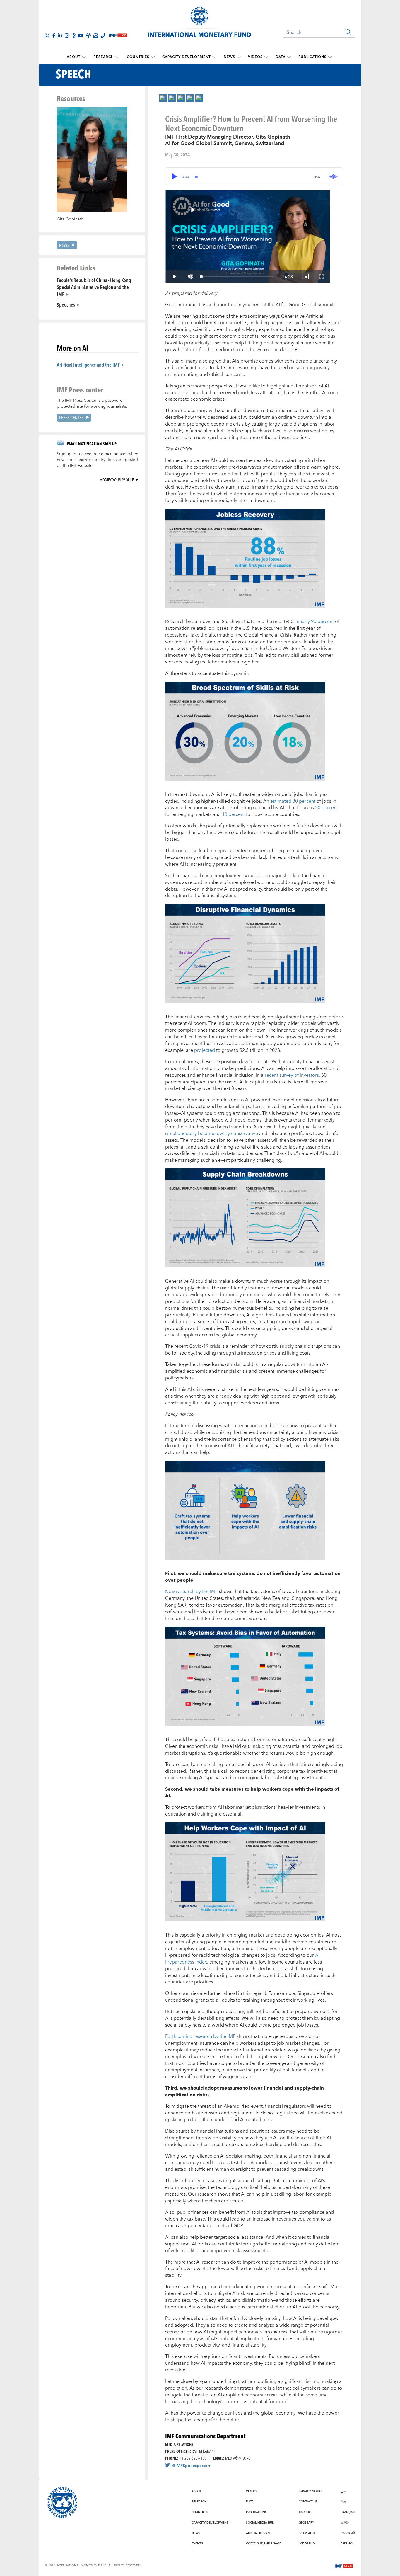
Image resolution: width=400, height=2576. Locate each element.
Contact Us (308, 2502)
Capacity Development (187, 57)
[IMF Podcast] (88, 35)
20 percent (327, 808)
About (74, 57)
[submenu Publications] (330, 57)
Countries (138, 57)
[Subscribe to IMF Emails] (96, 35)
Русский (348, 2533)
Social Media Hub (260, 2523)
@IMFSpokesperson (191, 2466)
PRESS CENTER (71, 417)
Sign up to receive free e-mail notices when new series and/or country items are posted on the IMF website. (98, 460)
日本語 (345, 2523)
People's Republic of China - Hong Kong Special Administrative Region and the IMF (94, 287)
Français (348, 2512)
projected (205, 1050)
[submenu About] (84, 57)
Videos (255, 57)
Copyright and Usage (264, 2543)
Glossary (306, 2523)
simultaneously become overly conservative (212, 1134)
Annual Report (258, 2533)
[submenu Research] (117, 57)
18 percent (233, 814)
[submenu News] (239, 57)
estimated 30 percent (293, 801)
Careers (305, 2512)
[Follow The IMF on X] (47, 35)
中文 (343, 2502)
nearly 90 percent (315, 622)
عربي (343, 2491)
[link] (163, 98)
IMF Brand (307, 2543)
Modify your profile (117, 480)
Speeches (66, 304)
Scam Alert (308, 2533)
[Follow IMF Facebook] (54, 35)
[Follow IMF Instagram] (67, 35)
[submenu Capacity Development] (214, 57)
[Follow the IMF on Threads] (73, 35)
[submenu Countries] (153, 57)
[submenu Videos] (266, 57)
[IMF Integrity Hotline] (103, 35)
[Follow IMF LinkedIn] (60, 35)
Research (104, 57)
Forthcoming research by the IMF (201, 2036)
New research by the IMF (192, 1592)
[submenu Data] (289, 57)
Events (197, 2543)
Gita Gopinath (70, 219)
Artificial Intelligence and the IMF (88, 365)
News (229, 57)
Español (347, 2543)
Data (281, 57)
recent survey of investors (292, 1075)
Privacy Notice (311, 2491)
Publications (312, 57)
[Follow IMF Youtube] (81, 35)
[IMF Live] (344, 2565)
